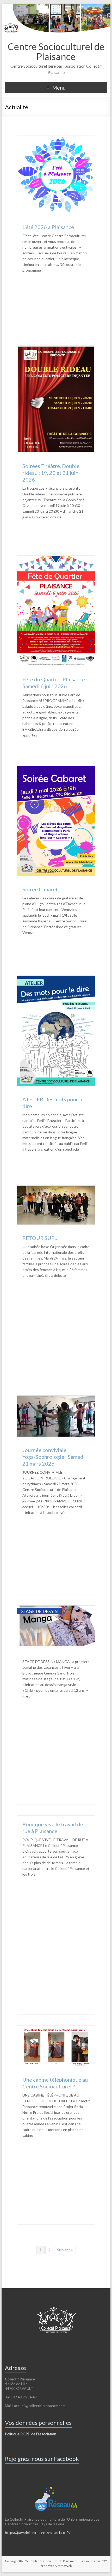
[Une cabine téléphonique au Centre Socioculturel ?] (56, 2028)
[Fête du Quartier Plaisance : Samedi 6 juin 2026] (56, 558)
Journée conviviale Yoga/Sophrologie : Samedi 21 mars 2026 (54, 1457)
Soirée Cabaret (40, 889)
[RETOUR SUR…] (56, 1188)
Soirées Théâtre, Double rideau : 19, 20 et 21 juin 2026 (51, 473)
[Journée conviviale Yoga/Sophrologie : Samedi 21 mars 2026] (56, 1398)
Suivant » (65, 2250)
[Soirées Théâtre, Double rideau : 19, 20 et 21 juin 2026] (56, 348)
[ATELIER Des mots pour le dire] (56, 978)
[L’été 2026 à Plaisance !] (56, 138)
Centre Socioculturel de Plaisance (56, 51)
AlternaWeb (63, 2566)
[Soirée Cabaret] (56, 768)
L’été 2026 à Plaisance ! (50, 227)
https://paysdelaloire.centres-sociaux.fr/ (38, 2533)
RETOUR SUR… (41, 1238)
